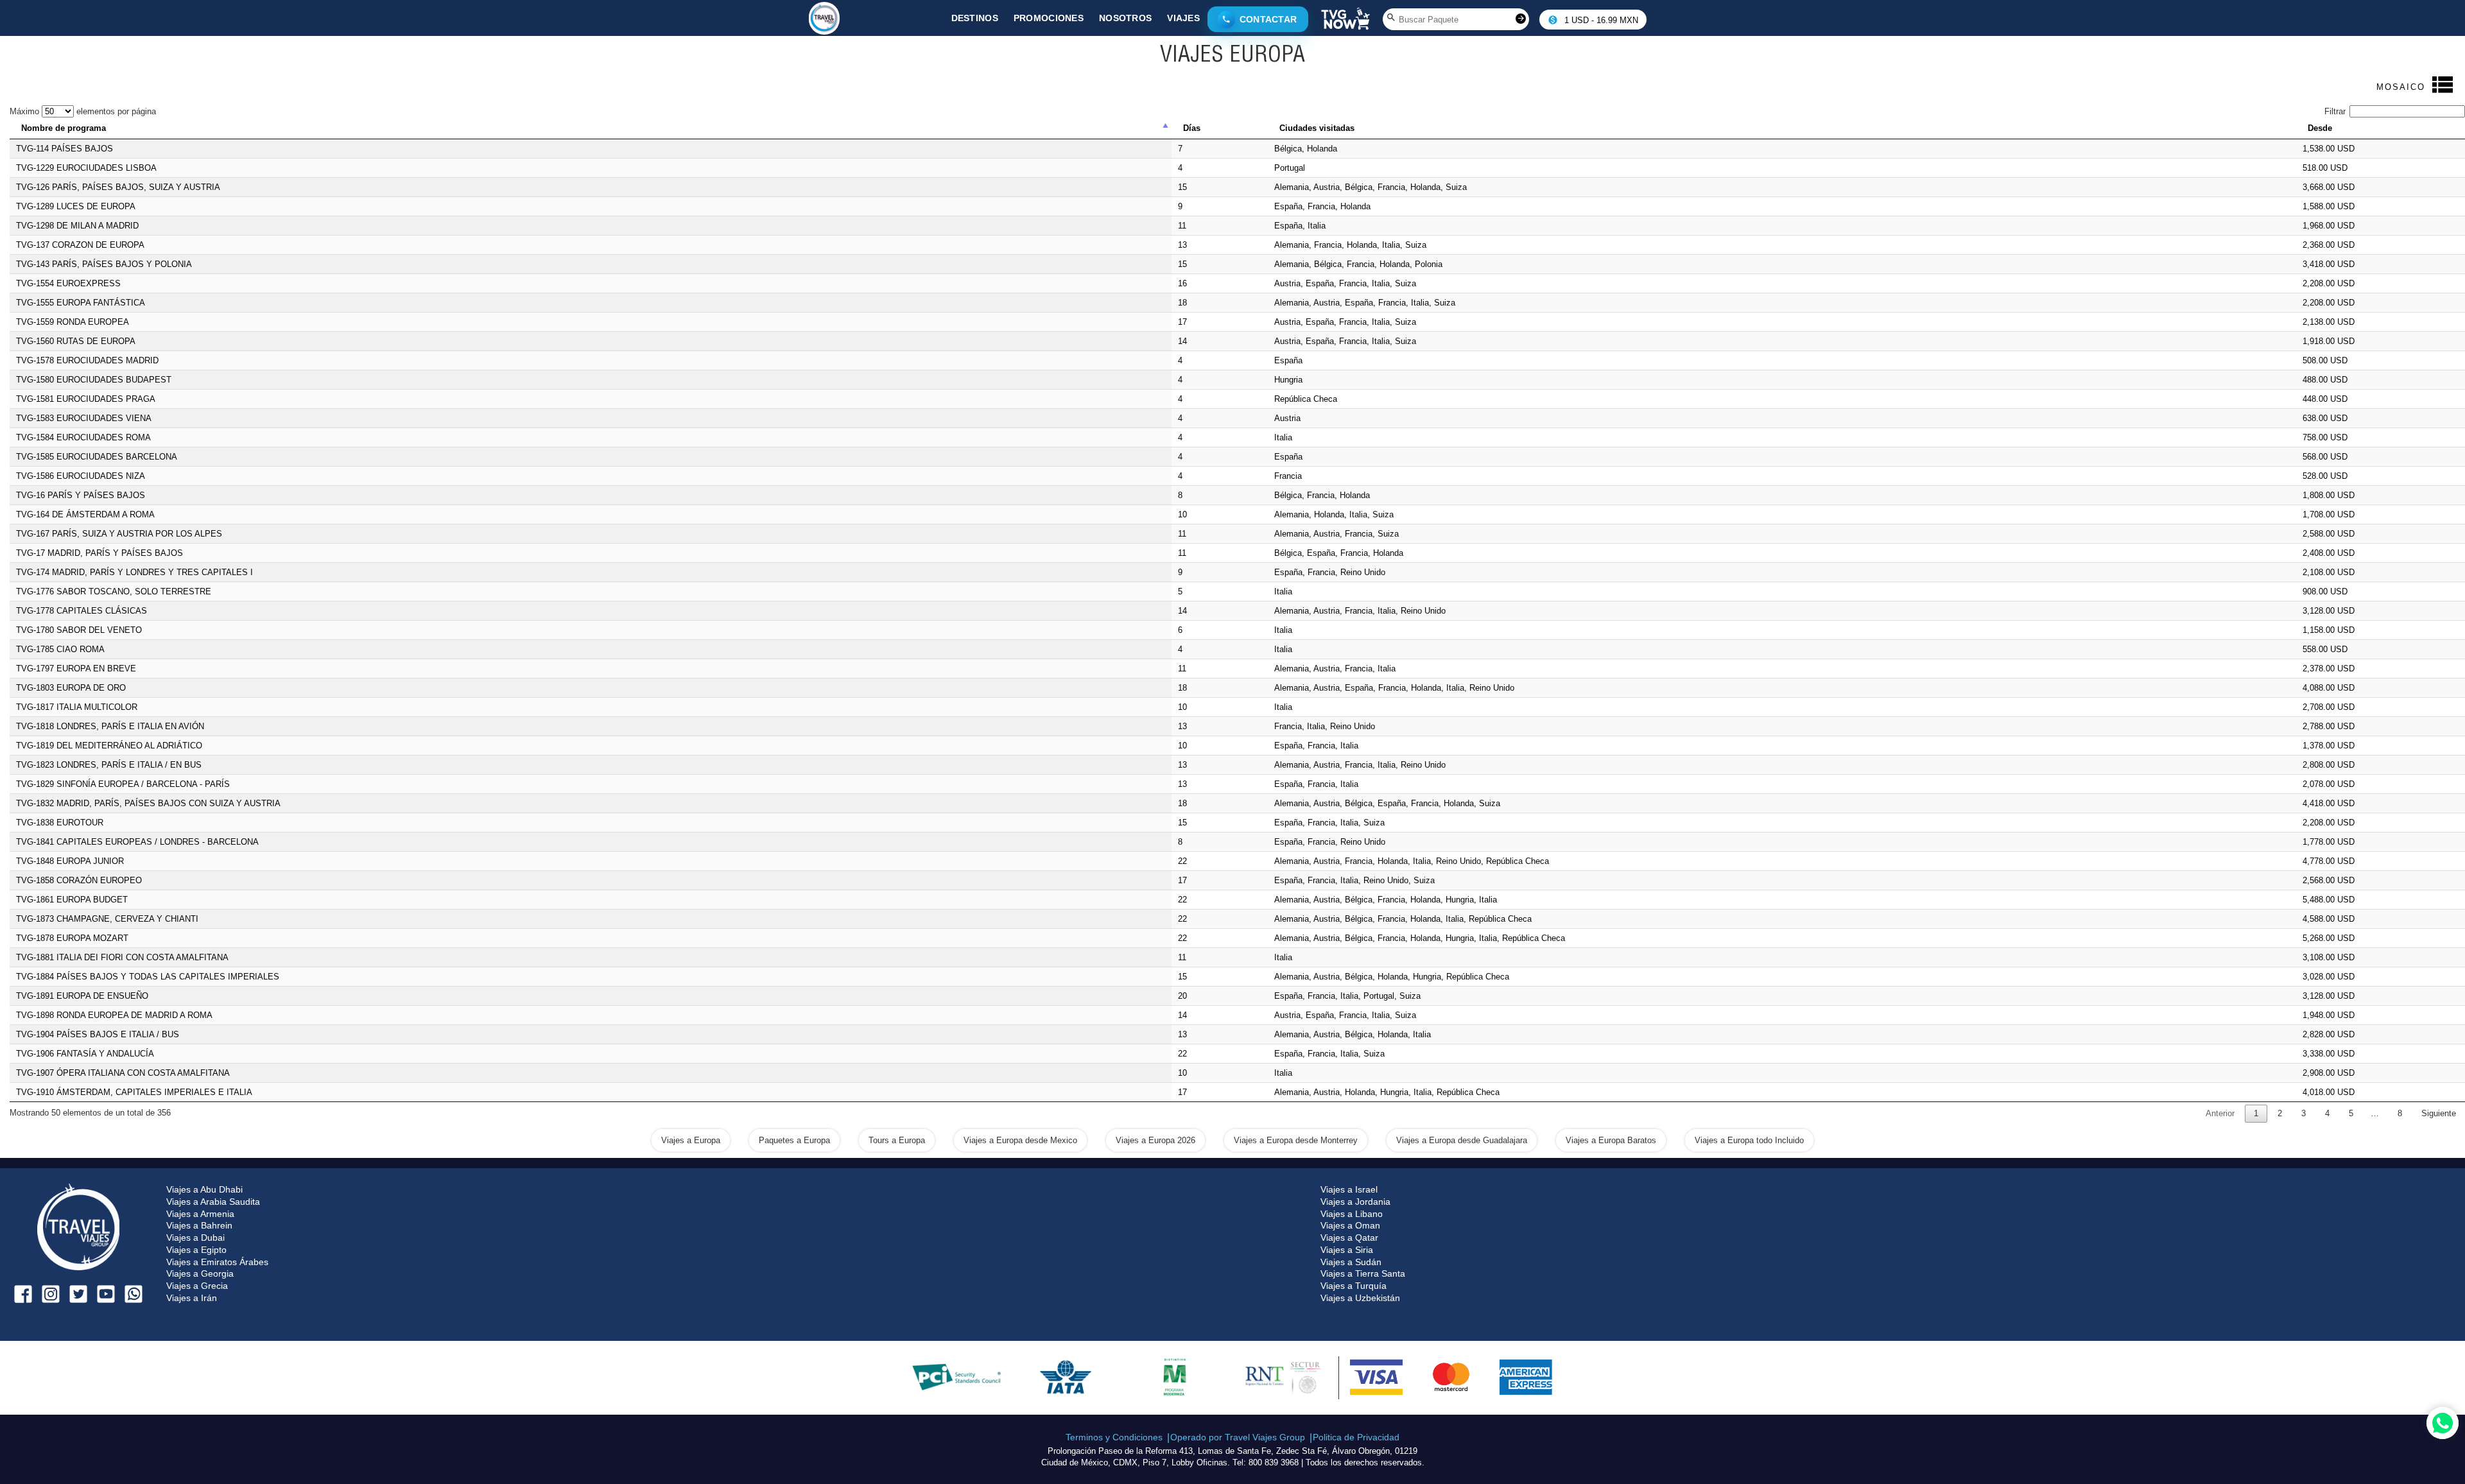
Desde (2320, 128)
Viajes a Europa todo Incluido (1749, 1140)
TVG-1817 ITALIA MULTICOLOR (77, 707)
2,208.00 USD (2329, 283)
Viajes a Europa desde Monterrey (1296, 1140)
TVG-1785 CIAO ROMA (60, 649)
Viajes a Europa (691, 1140)
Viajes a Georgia (200, 1273)
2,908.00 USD (2329, 1073)
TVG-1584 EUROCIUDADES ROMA (83, 437)
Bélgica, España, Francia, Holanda (1339, 553)
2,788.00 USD (2329, 726)
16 (1182, 283)
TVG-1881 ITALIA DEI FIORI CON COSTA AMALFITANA (122, 957)
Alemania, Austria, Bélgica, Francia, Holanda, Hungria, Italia (1386, 900)
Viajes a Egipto (196, 1250)
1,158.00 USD (2329, 630)
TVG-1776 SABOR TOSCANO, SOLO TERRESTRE (114, 591)
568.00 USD (2325, 457)
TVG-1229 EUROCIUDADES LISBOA (86, 168)
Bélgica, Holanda (1306, 149)
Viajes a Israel (1349, 1189)
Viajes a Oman (1350, 1225)
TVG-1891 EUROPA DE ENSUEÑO (82, 996)
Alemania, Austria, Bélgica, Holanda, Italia (1353, 1034)
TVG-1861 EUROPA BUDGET (72, 900)
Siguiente (2439, 1113)
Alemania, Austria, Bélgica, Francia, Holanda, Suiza (1371, 187)
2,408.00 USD (2329, 553)
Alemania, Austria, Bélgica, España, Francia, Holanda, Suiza (1387, 803)
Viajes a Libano (1352, 1214)
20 (1182, 996)
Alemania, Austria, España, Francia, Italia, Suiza (1365, 303)
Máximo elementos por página (83, 111)
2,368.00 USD (2329, 245)
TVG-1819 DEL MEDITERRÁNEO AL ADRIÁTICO (109, 746)
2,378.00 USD (2329, 669)
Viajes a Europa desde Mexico (1020, 1140)
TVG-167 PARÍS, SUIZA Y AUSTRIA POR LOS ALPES (119, 534)
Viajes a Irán (192, 1298)
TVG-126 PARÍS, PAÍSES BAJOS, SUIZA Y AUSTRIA (118, 187)
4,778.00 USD (2329, 861)
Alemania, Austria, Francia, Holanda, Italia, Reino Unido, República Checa (1412, 861)
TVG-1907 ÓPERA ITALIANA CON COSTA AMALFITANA (123, 1073)
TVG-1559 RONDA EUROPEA (73, 322)
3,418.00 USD (2329, 264)
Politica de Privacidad (1356, 1437)
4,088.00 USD (2329, 688)
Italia (1283, 437)
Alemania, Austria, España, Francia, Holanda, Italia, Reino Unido (1394, 688)
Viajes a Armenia (200, 1214)
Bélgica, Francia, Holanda (1322, 495)
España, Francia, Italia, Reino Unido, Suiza (1354, 880)
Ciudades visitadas (1317, 128)
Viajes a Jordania (1355, 1202)
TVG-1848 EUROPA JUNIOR (70, 861)
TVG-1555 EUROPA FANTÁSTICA (81, 303)
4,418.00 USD (2329, 803)
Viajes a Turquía (1354, 1286)
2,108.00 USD (2329, 572)
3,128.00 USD (2329, 611)
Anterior (2220, 1113)
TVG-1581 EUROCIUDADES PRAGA (86, 399)
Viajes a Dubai (195, 1238)
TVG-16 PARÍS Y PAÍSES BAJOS (81, 495)
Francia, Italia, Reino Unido (1325, 726)
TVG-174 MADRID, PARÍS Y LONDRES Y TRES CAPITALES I (134, 572)
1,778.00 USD (2329, 842)
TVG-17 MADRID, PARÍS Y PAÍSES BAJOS (99, 553)
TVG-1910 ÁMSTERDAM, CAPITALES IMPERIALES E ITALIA (134, 1092)
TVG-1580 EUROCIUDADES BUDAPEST (94, 380)
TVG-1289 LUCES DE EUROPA (76, 206)
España (1288, 360)
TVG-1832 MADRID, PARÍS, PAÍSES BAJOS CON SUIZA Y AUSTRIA (148, 803)
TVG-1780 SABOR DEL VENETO (79, 630)
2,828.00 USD (2329, 1034)
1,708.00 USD (2329, 514)
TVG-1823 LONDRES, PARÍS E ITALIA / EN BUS (109, 765)
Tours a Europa (897, 1140)
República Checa (1306, 399)
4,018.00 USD (2329, 1092)
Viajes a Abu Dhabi (204, 1189)
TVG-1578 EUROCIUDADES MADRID (87, 360)
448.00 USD (2325, 399)
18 (1182, 303)
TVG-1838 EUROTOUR (60, 823)
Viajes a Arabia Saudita (213, 1202)
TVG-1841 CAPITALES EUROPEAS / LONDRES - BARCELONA (137, 842)
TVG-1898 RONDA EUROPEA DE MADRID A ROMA (114, 1015)
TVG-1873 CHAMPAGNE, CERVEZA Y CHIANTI (107, 919)
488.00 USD (2325, 380)
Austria (1287, 418)
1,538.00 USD (2329, 149)
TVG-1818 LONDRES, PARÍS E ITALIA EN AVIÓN (110, 726)
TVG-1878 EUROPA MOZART (72, 938)
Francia (1288, 476)
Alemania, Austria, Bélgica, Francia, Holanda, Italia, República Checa (1403, 919)
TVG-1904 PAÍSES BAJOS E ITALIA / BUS (98, 1034)
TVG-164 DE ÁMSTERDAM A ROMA (85, 514)
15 (1182, 187)
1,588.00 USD (2329, 206)
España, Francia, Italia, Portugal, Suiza (1347, 996)
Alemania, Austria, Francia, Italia (1335, 669)
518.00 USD (2325, 168)
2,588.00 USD (2329, 534)
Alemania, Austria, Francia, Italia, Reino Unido (1360, 611)
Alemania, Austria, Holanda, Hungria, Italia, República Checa (1387, 1092)
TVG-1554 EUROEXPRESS (68, 283)
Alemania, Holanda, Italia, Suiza (1334, 514)
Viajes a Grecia (197, 1286)
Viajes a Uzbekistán (1360, 1298)
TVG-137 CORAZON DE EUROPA (80, 245)
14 (1182, 341)
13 (1182, 245)
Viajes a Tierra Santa (1363, 1273)
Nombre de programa (64, 128)
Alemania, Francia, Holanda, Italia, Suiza (1350, 245)
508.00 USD (2325, 360)
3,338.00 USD (2329, 1054)
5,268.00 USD (2329, 938)
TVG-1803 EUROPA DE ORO (71, 688)
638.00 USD (2325, 418)
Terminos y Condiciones (1114, 1437)
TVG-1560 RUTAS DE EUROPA (76, 341)
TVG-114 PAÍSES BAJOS (65, 149)
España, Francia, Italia (1316, 746)
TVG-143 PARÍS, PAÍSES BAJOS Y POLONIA (104, 264)
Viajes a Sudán (1351, 1262)
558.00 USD (2325, 649)
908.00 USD (2325, 591)
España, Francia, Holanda (1322, 206)
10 (1182, 514)
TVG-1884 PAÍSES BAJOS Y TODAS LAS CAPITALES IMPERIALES (148, 977)
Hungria (1288, 380)
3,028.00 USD (2329, 977)
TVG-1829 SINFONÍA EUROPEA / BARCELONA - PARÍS (123, 784)
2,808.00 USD (2329, 765)
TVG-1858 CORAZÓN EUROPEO (79, 880)
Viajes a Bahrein (199, 1225)
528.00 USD (2325, 476)
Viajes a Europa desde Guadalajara (1462, 1140)
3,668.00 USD (2329, 187)
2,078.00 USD (2329, 784)
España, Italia (1300, 226)
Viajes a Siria (1347, 1250)
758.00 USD (2325, 437)
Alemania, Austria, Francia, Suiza (1336, 534)
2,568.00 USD (2329, 880)
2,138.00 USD (2329, 322)
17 (1182, 322)
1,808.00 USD (2329, 495)
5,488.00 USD (2329, 900)
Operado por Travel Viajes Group (1238, 1437)
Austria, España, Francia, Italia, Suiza (1345, 283)
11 (1182, 226)
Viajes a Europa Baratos (1611, 1140)
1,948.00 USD (2329, 1015)
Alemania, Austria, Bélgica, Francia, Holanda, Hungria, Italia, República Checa (1420, 938)
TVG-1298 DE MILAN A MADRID (77, 226)
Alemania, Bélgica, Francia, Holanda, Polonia (1358, 264)
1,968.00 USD (2329, 226)
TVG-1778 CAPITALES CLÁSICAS (82, 611)
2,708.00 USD (2329, 707)
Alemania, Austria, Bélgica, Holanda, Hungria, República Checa (1392, 977)
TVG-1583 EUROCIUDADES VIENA (84, 418)
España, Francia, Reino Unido (1330, 572)
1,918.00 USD (2329, 341)
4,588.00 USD (2329, 919)
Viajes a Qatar (1349, 1238)
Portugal (1290, 168)
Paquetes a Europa (794, 1140)
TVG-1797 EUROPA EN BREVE (76, 669)
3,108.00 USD (2329, 957)
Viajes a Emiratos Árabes (217, 1262)
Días (1192, 128)
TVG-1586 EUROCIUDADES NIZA (81, 476)
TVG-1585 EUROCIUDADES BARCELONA (97, 457)
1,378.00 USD (2329, 746)
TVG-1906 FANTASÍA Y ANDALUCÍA (85, 1054)
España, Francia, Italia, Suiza (1329, 823)
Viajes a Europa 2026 (1155, 1140)
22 (1182, 861)
